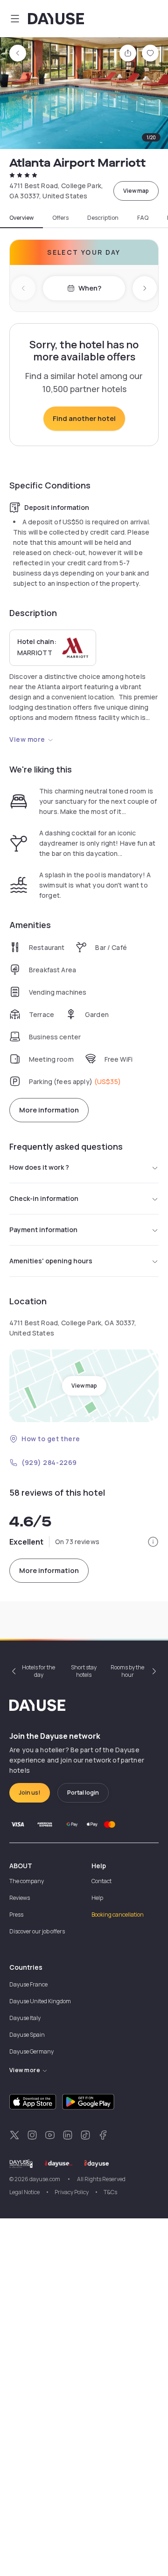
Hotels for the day (38, 1671)
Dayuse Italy (25, 2018)
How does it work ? (39, 1167)
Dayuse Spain (27, 2035)
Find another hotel (84, 418)
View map (136, 191)
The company (27, 1881)
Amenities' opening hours (51, 1261)
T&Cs (110, 2192)
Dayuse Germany (31, 2051)
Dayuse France (28, 1984)
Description (103, 218)
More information (49, 1110)
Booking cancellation (118, 1915)
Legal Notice (24, 2192)
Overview (21, 218)
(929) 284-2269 (49, 1462)
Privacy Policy (72, 2192)
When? (90, 288)
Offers (60, 218)
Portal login (83, 1793)
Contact (101, 1881)
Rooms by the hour (127, 1671)
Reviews (20, 1898)
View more (27, 739)
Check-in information (44, 1198)
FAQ (143, 218)
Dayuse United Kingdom (40, 2001)
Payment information (43, 1230)
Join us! (30, 1793)
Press (16, 1915)
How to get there (51, 1439)
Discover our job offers (37, 1931)
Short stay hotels (84, 1671)
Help (97, 1898)
